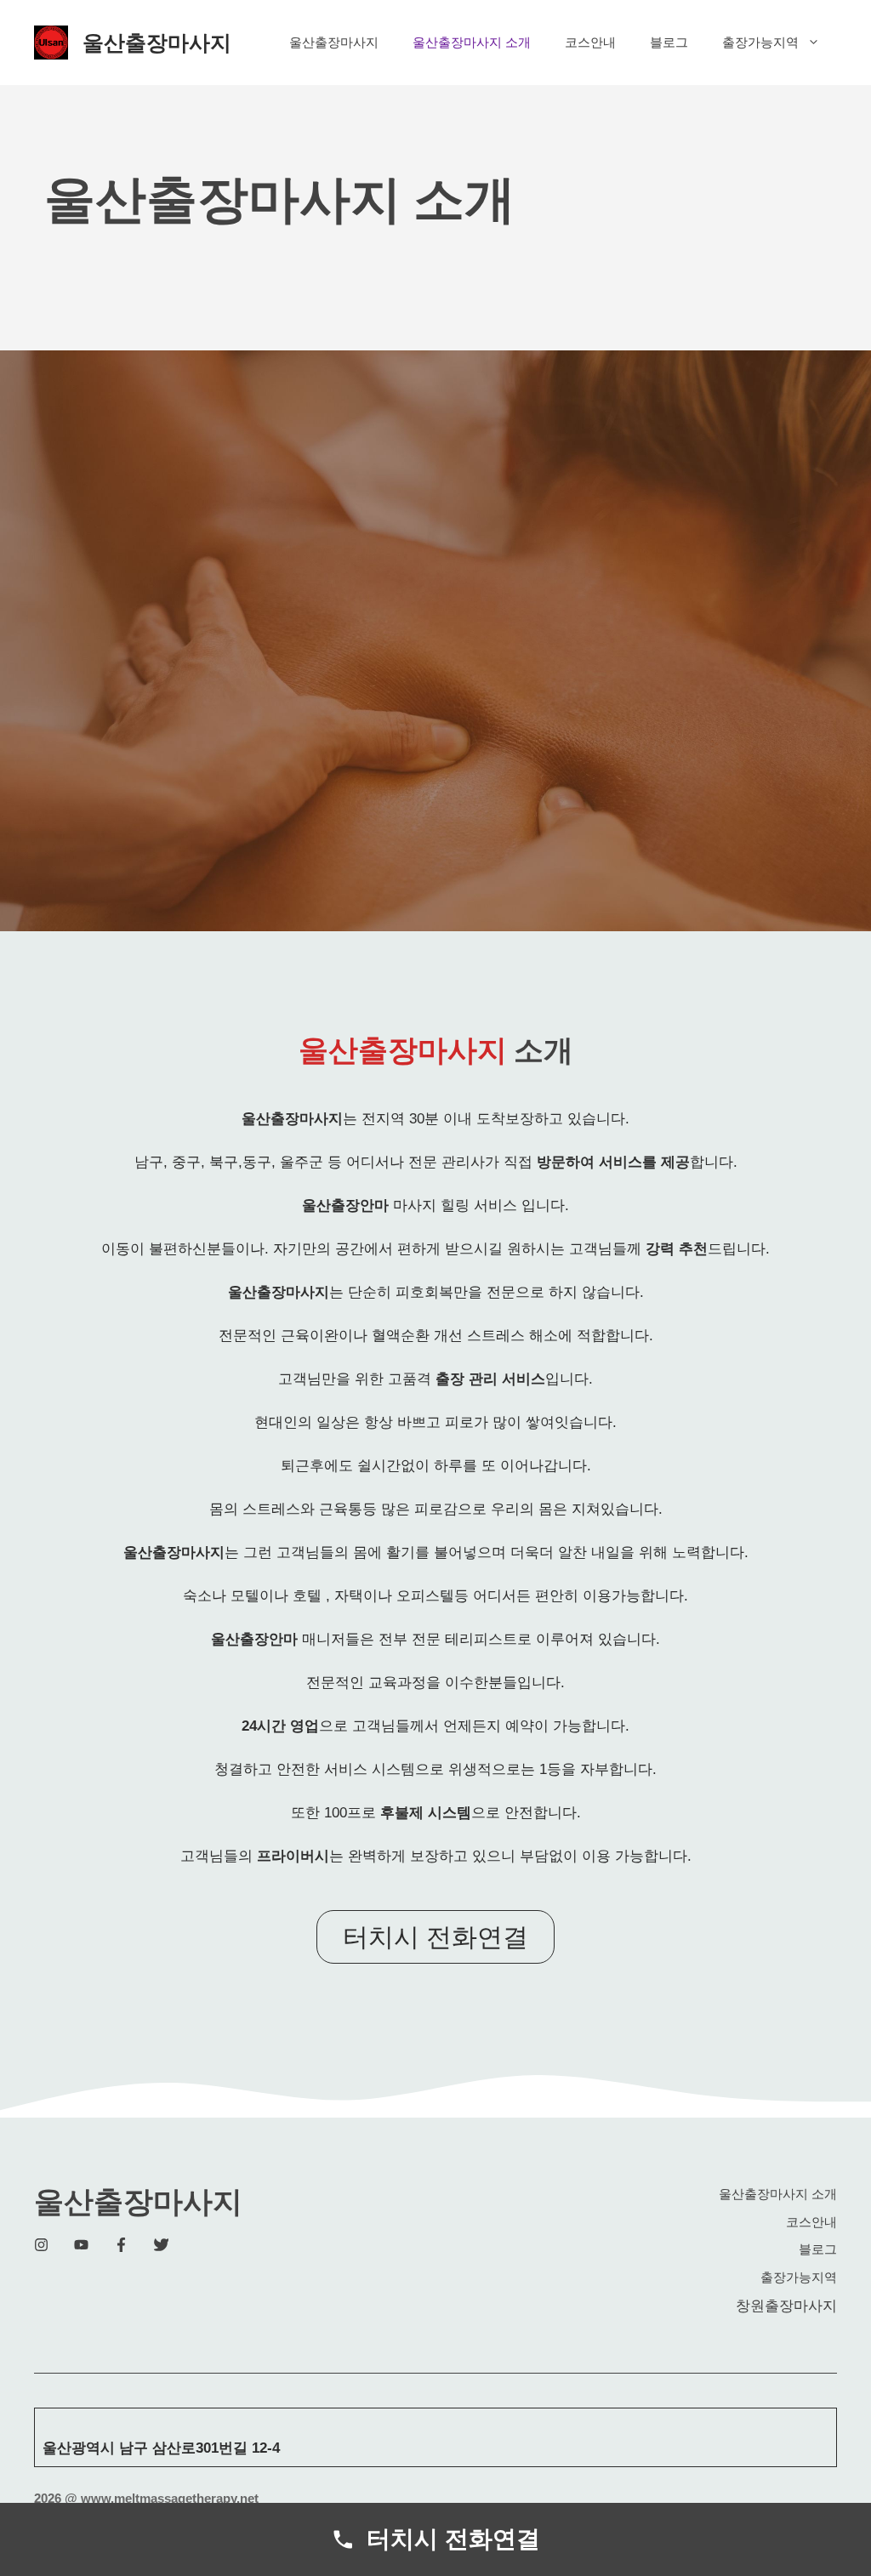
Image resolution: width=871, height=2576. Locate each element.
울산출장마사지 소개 (472, 42)
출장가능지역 (760, 42)
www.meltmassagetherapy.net (170, 2498)
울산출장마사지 (157, 43)
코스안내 (590, 42)
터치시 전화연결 (435, 1937)
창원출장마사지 (786, 2306)
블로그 (669, 42)
